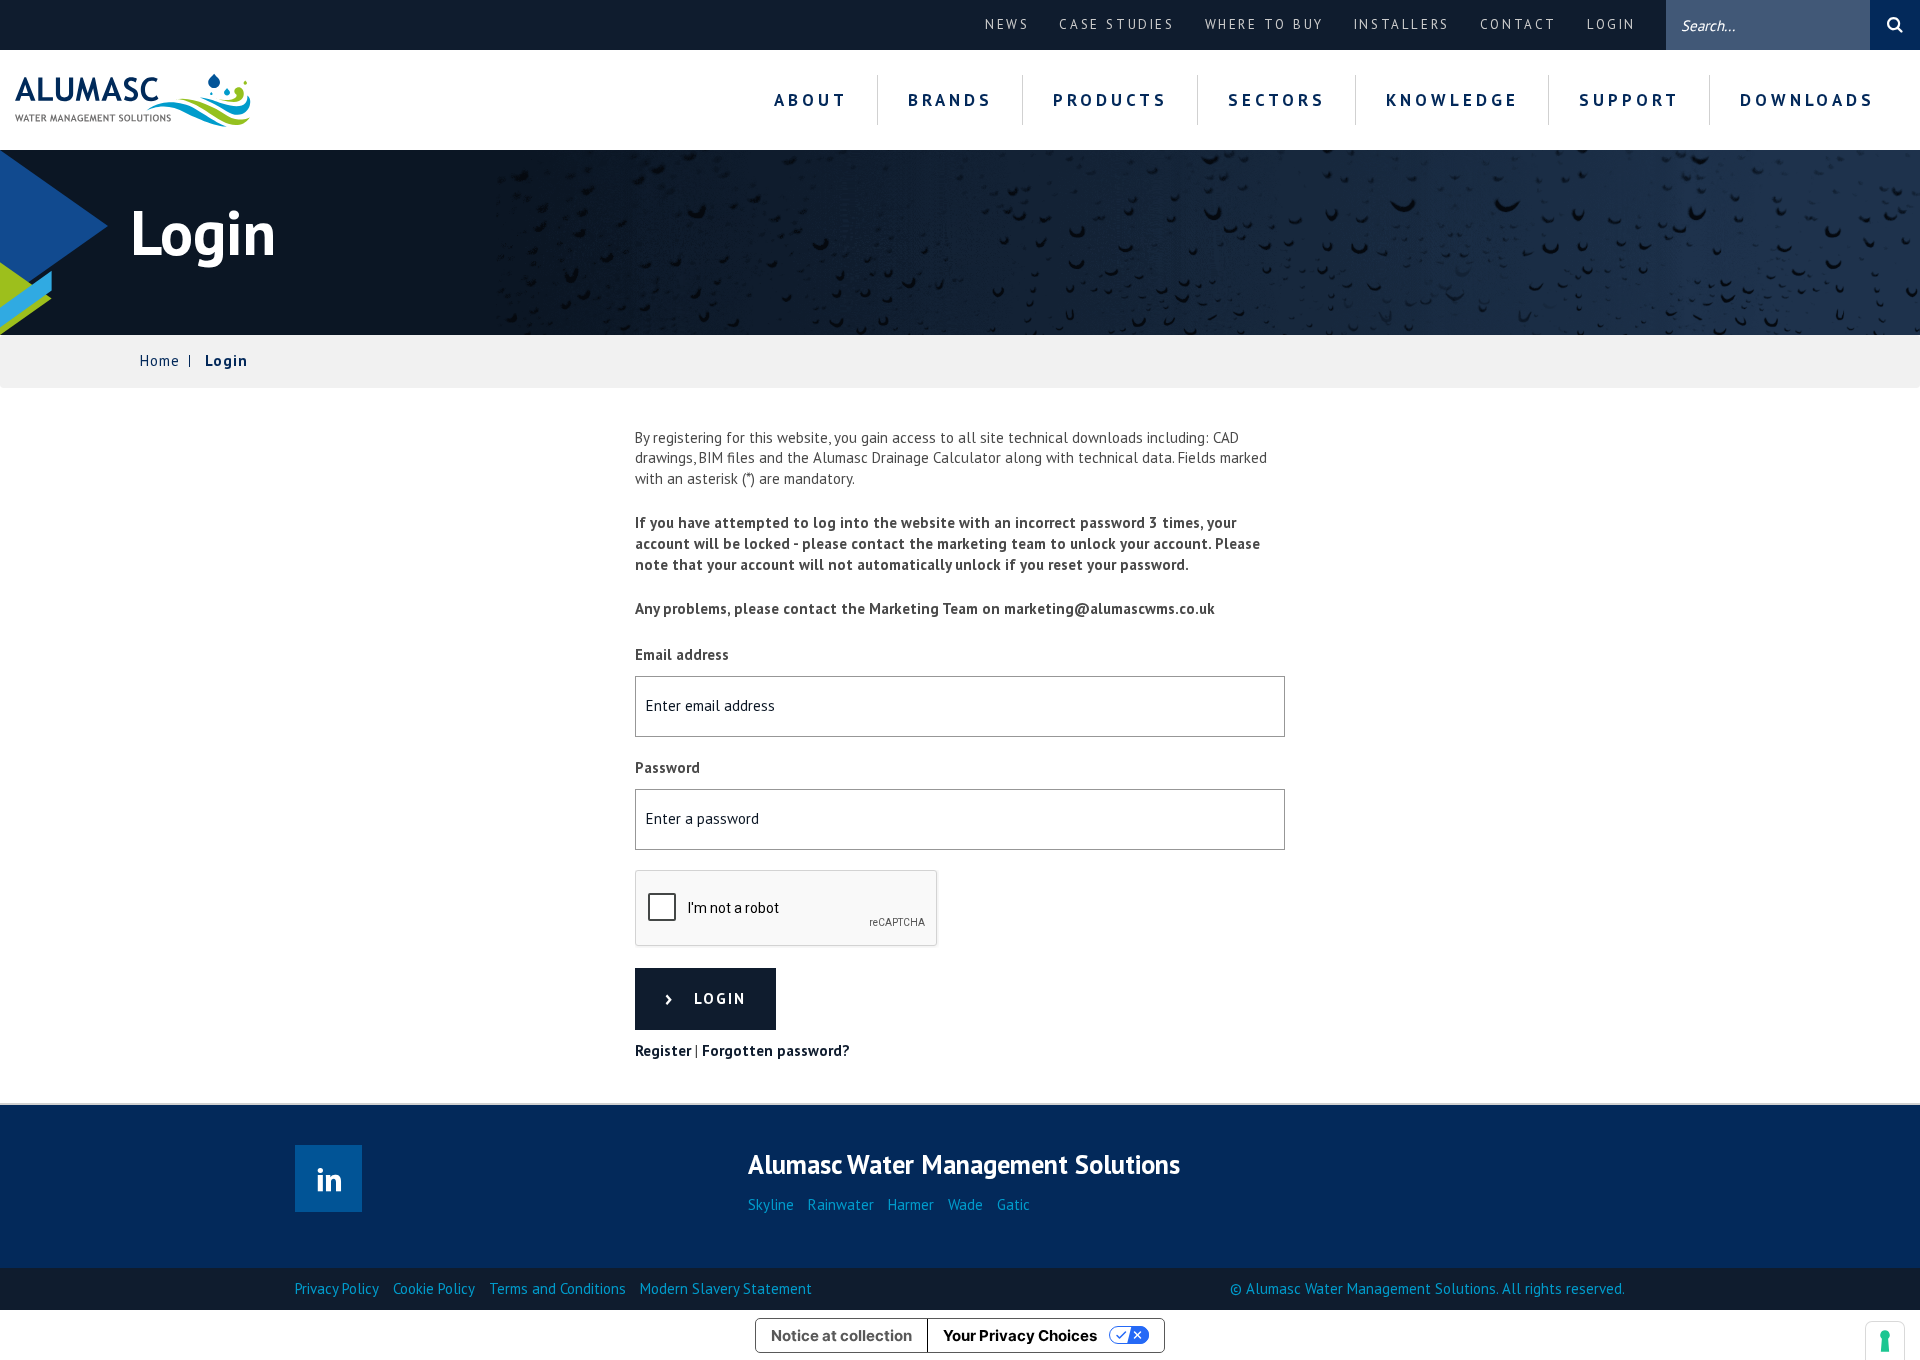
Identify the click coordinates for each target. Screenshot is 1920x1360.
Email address (682, 654)
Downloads (1807, 100)
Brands (950, 100)
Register (663, 1050)
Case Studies (1116, 24)
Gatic (1013, 1204)
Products (1110, 100)
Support (1629, 100)
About (811, 100)
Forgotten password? (776, 1050)
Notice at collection (841, 1335)
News (1007, 24)
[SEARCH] (1895, 25)
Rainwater (841, 1204)
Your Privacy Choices (1020, 1335)
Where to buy (1264, 24)
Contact (1518, 24)
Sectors (1277, 100)
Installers (1402, 24)
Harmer (911, 1204)
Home (160, 360)
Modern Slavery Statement (726, 1288)
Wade (965, 1204)
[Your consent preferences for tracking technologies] (1885, 1341)
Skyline (771, 1204)
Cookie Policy (434, 1288)
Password (667, 767)
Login (1611, 24)
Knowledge (1452, 100)
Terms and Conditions (557, 1288)
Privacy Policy (337, 1288)
